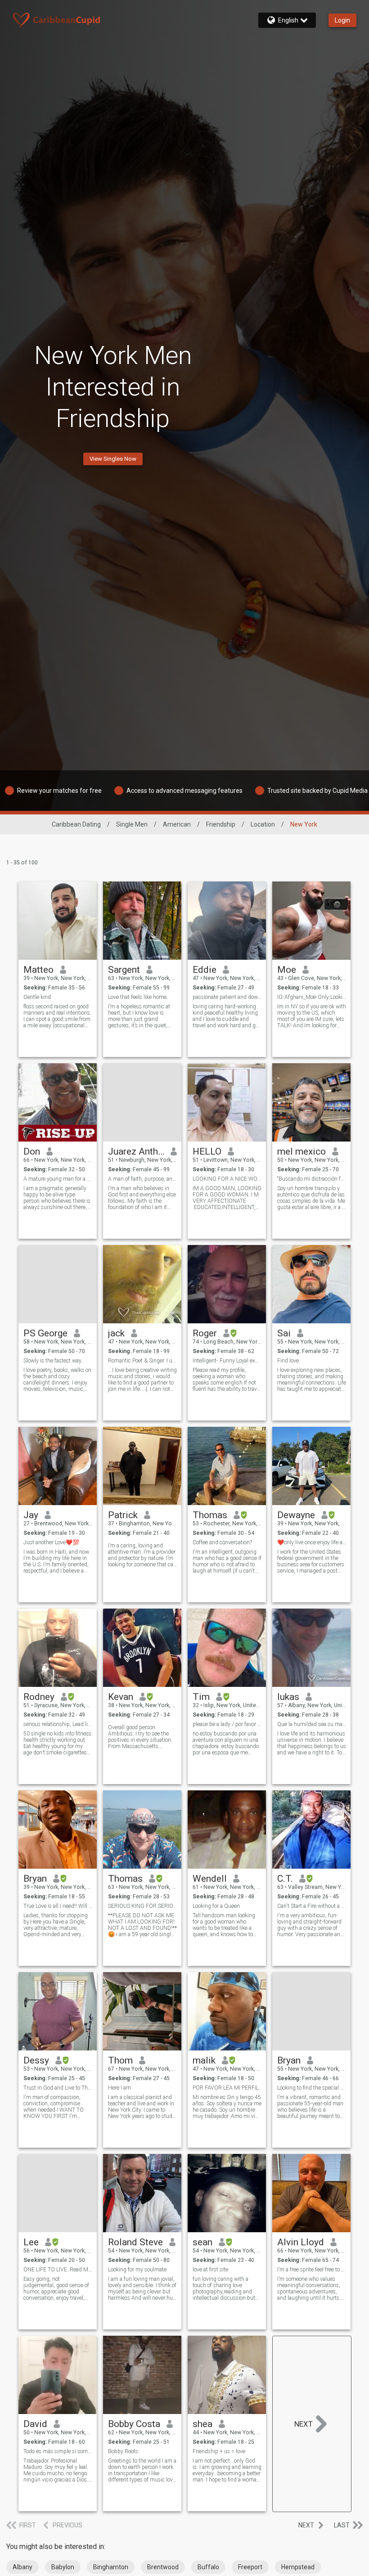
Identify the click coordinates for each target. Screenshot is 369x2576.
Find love (288, 1361)
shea (202, 2424)
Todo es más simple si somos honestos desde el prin (58, 2451)
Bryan (35, 1879)
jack (116, 1333)
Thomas (210, 1515)
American (177, 824)
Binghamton (111, 2567)
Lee (31, 2242)
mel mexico (301, 1151)
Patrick (123, 1515)
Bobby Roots (123, 2451)
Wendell (210, 1879)
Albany (22, 2567)
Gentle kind (37, 997)
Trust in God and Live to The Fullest (58, 2088)
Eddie (205, 970)
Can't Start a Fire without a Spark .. (312, 1906)
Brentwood (163, 2567)
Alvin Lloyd (301, 2242)
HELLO (207, 1151)
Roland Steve (135, 2242)
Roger (205, 1333)
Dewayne (296, 1515)
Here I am (119, 2088)
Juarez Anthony (136, 1151)
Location (263, 824)
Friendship (221, 824)
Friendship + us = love (219, 2451)
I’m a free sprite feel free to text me (312, 2270)
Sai (284, 1333)
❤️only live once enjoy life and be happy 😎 (312, 1542)
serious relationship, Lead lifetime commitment (58, 1724)
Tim (201, 1697)
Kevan (121, 1697)
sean (202, 2242)
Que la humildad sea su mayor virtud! (312, 1724)
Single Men (132, 824)
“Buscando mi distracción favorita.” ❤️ (312, 1179)
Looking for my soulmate (137, 2270)
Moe (287, 970)
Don (32, 1151)
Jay (31, 1515)
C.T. (285, 1879)
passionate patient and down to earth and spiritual (227, 997)
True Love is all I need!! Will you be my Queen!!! (58, 1906)
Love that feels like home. (138, 997)
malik (204, 2060)
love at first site (210, 2270)
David (35, 2424)
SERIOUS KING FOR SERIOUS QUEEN (142, 1906)
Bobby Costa (134, 2424)
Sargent (124, 970)
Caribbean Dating (76, 824)
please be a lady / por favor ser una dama (227, 1724)
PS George (45, 1333)
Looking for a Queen (216, 1906)
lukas (288, 1697)
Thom (120, 2060)
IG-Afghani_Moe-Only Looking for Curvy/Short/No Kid (312, 997)
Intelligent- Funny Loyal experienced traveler (227, 1361)
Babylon (63, 2567)
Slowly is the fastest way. (53, 1361)
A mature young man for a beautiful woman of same (58, 1179)
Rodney (39, 1697)
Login (342, 20)
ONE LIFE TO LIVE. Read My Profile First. (58, 2270)
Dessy (36, 2060)
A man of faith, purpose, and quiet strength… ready (142, 1179)
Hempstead (298, 2567)
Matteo (38, 970)
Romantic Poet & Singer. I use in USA (142, 1361)
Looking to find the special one (312, 2088)
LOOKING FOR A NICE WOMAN (227, 1179)
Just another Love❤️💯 (51, 1542)
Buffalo (208, 2567)
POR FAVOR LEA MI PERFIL (226, 2088)
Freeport (250, 2567)
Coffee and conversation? (222, 1542)
